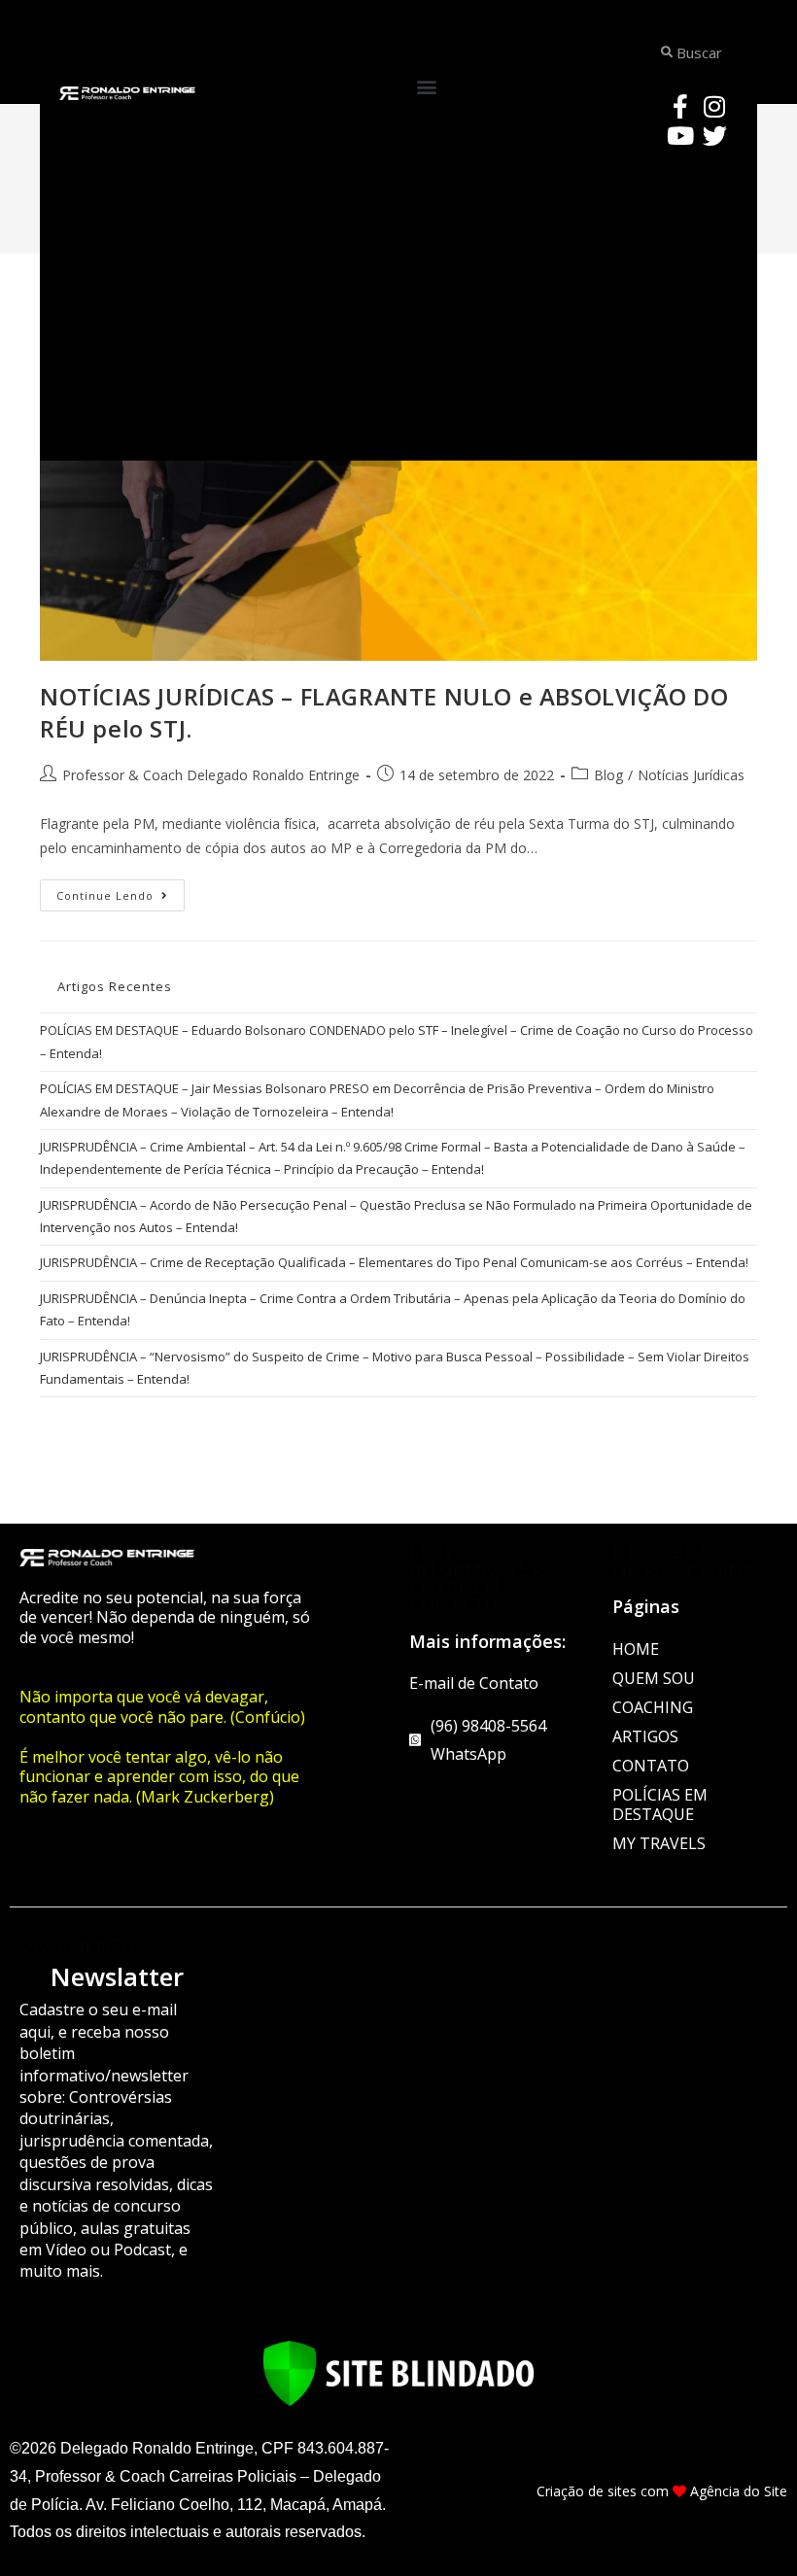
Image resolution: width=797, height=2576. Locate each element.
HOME (636, 1649)
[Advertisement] (398, 305)
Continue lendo (121, 891)
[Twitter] (714, 135)
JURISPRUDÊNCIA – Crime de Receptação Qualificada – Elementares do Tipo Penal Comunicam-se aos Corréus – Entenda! (394, 1262)
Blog (608, 775)
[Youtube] (680, 135)
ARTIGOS (645, 1736)
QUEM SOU (654, 1678)
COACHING (653, 1707)
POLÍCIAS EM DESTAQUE (660, 1804)
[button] (426, 87)
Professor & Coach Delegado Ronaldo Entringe (211, 775)
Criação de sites (587, 2491)
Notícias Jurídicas (691, 775)
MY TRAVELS (659, 1843)
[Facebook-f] (680, 106)
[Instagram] (714, 106)
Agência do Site (739, 2491)
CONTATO (651, 1766)
